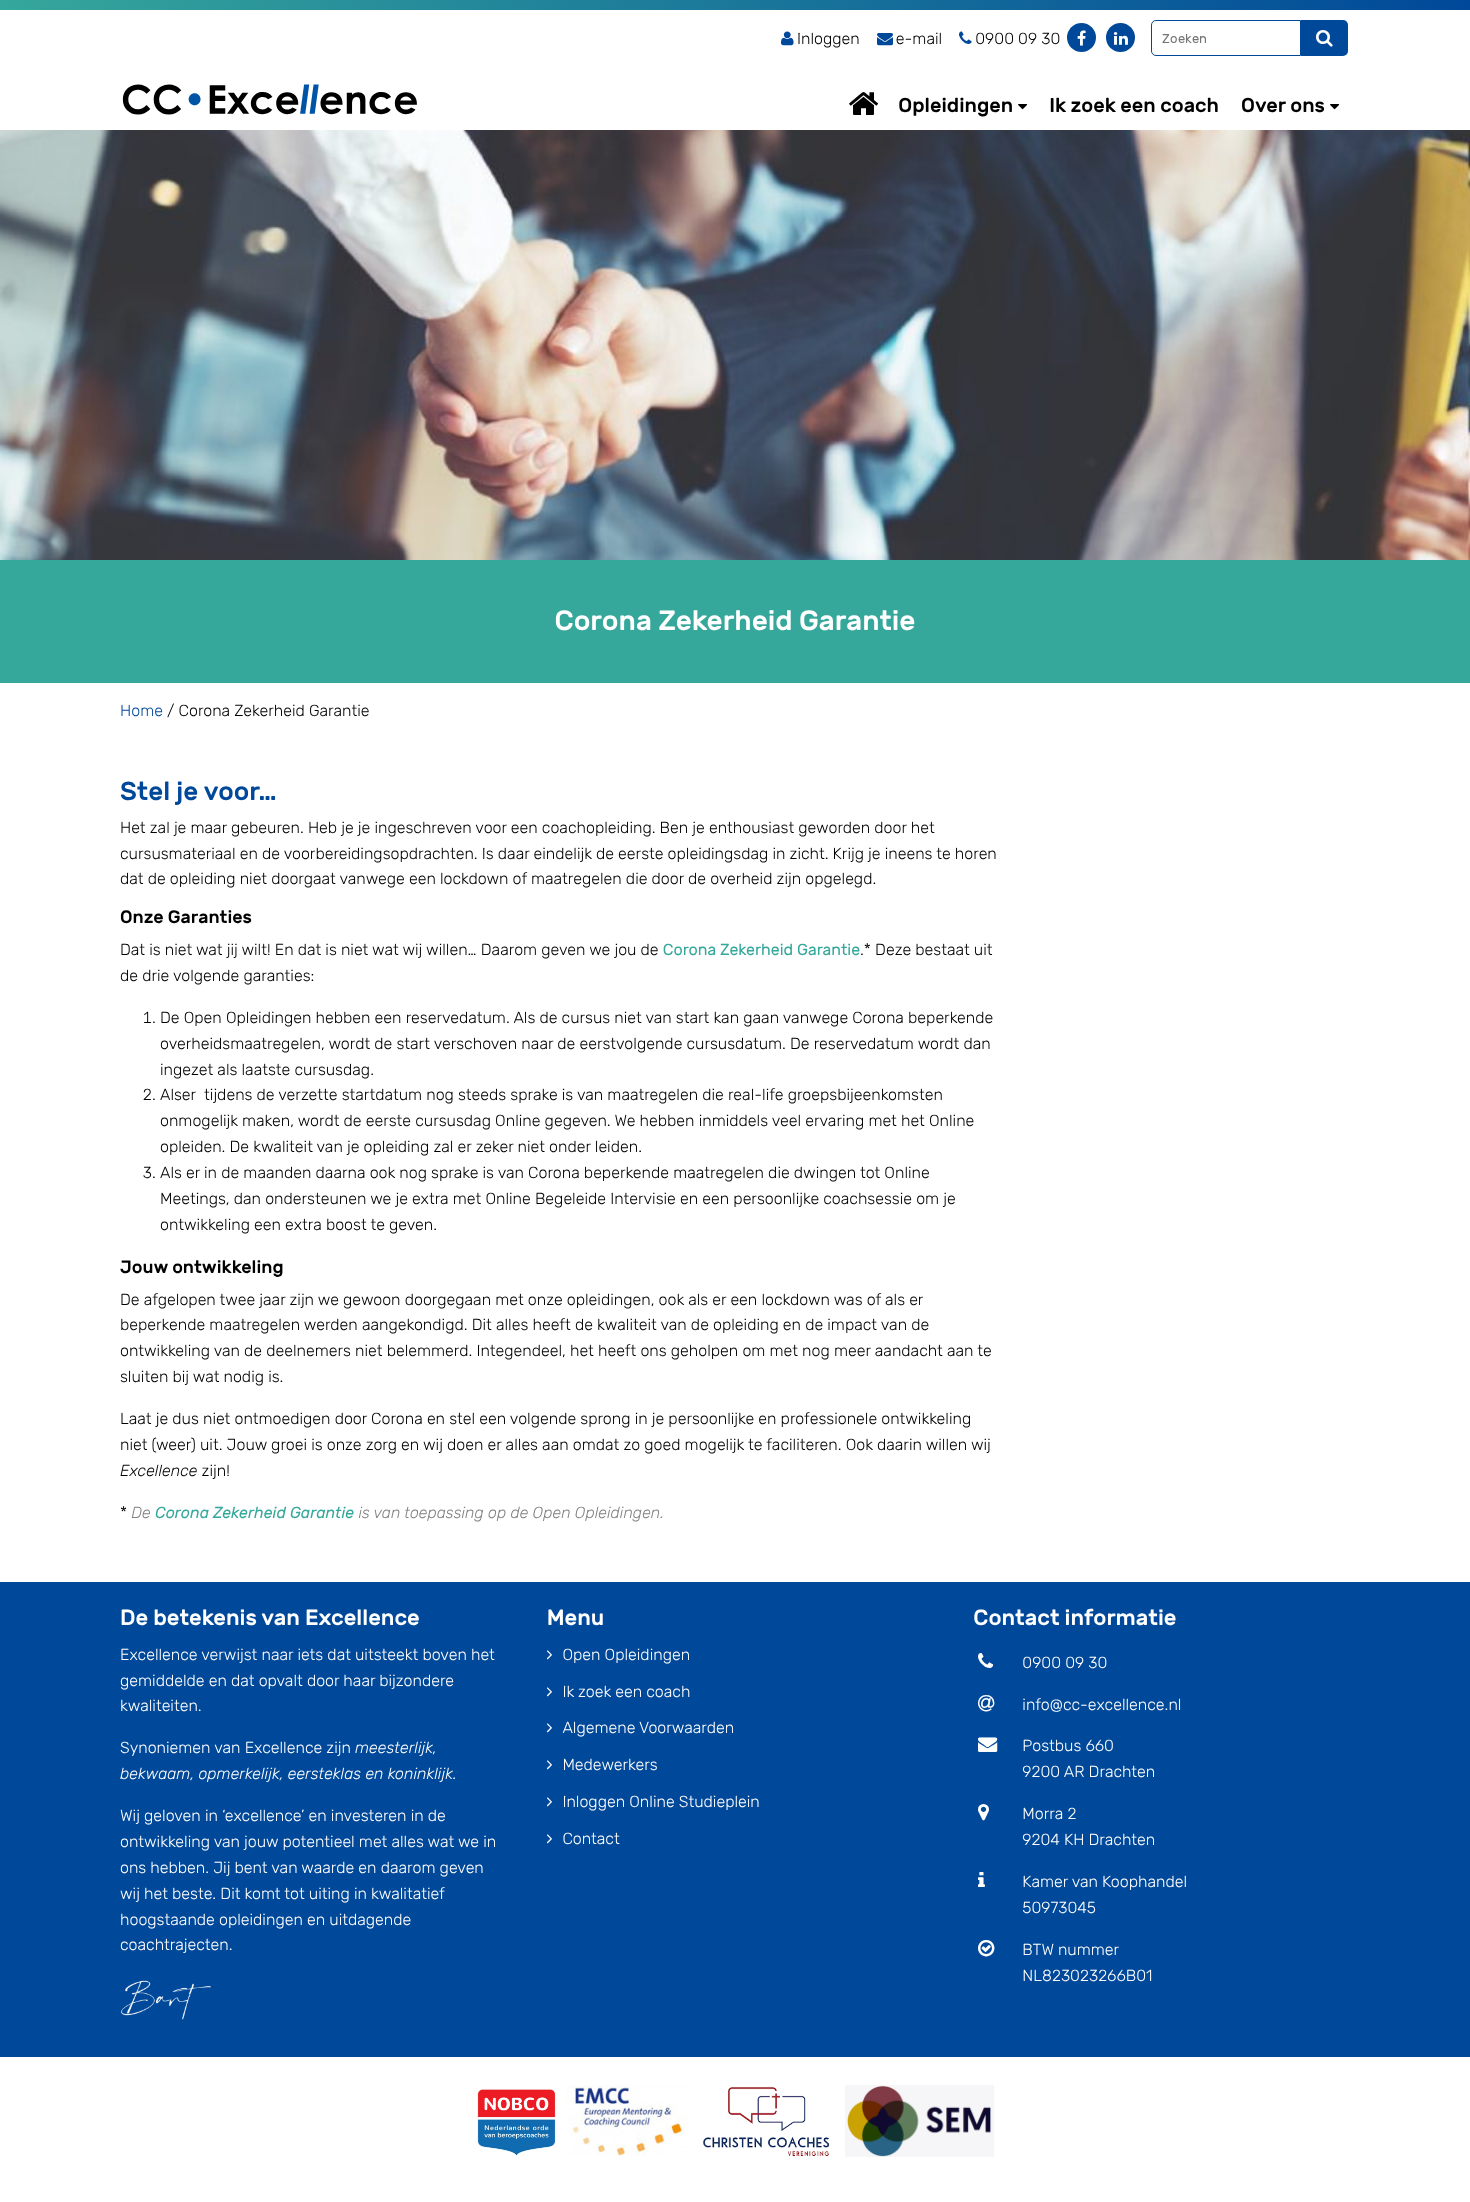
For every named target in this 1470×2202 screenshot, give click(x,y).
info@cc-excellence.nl (1101, 1704)
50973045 (1059, 1907)
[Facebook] (1081, 37)
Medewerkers (609, 1764)
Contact (590, 1838)
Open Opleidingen (626, 1654)
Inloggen (828, 38)
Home (882, 103)
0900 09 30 (1064, 1662)
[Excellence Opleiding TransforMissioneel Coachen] (270, 75)
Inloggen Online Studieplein (660, 1801)
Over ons (1283, 105)
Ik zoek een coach (1134, 105)
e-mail (919, 38)
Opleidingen (955, 105)
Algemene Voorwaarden (648, 1727)
